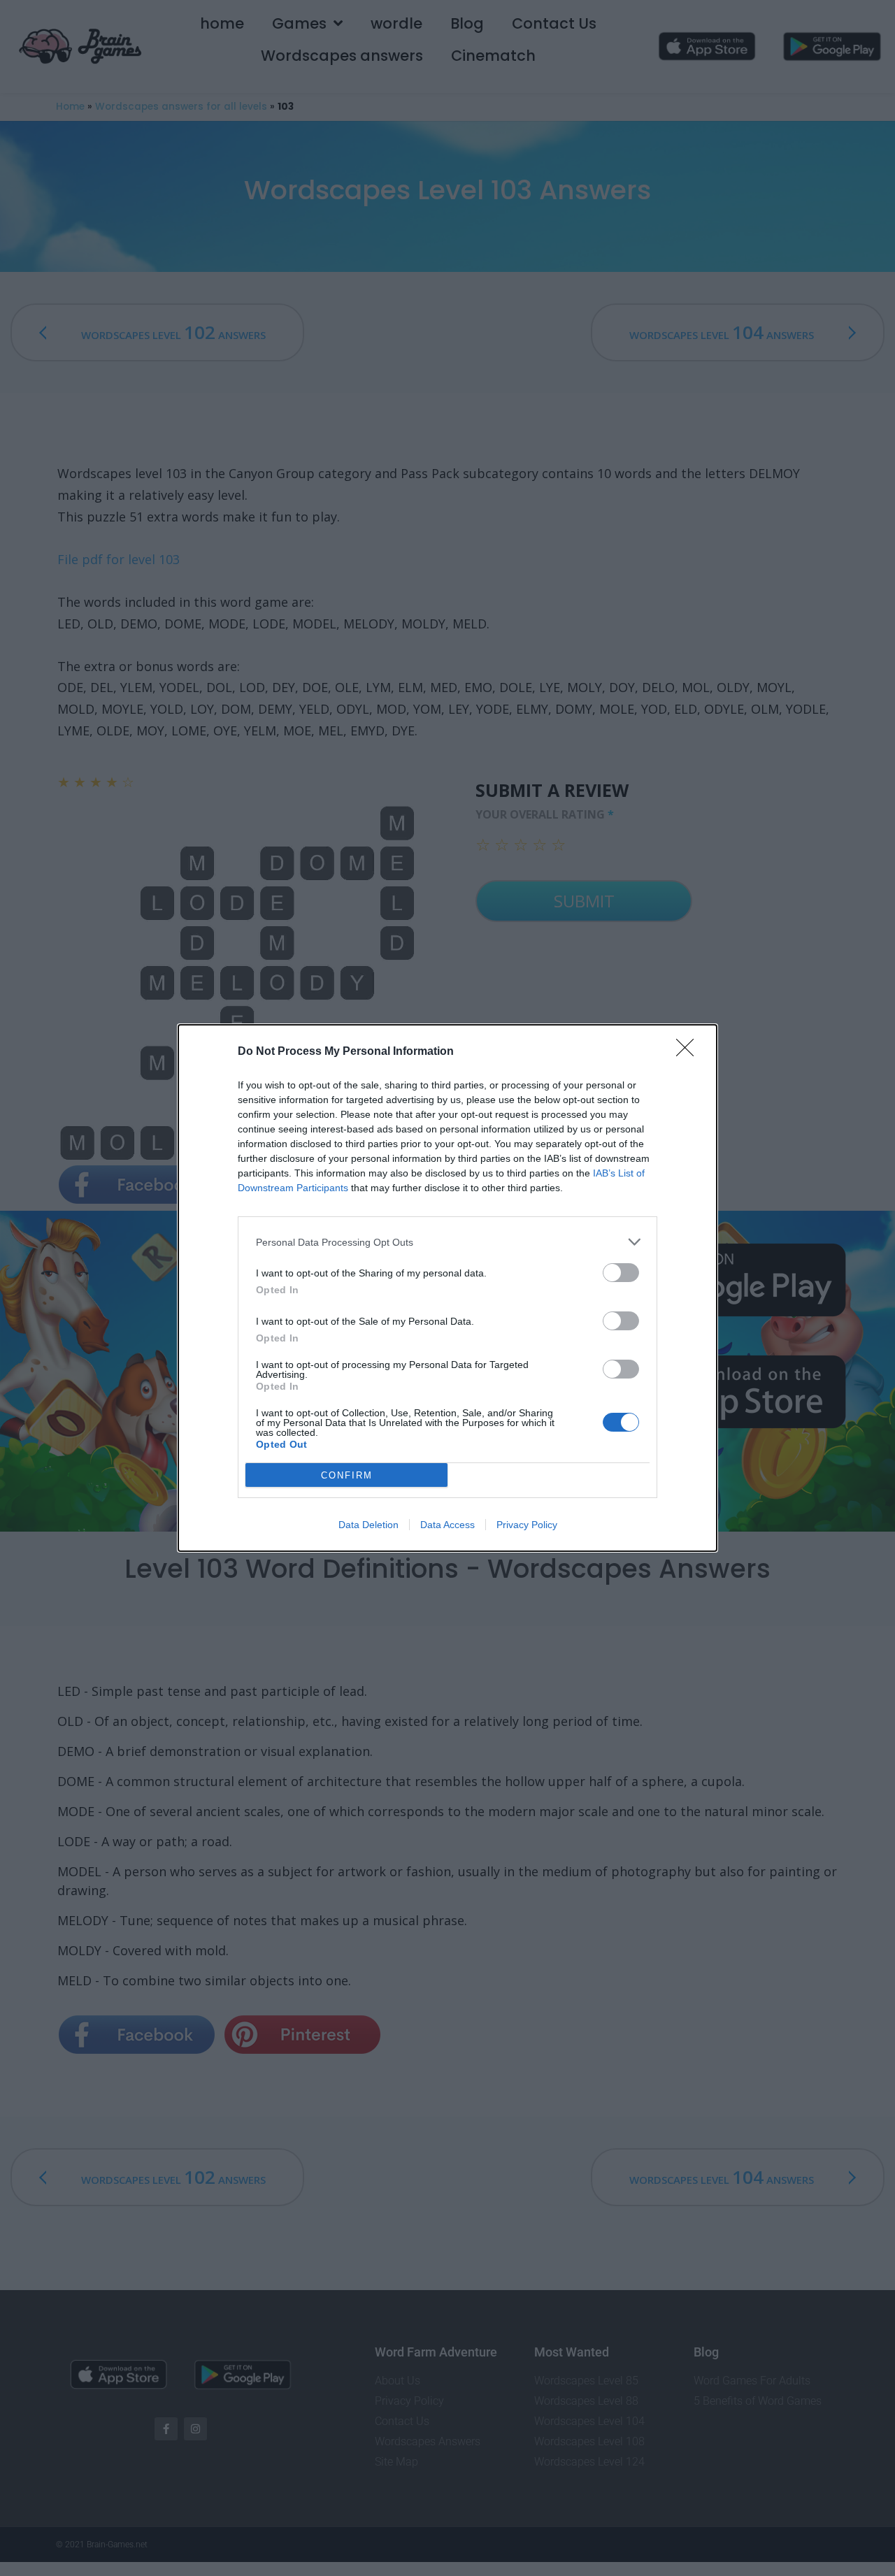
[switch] (621, 1273)
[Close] (689, 1052)
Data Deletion (368, 1525)
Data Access (447, 1525)
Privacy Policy (527, 1525)
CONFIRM (347, 1475)
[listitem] (447, 1242)
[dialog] (447, 1288)
